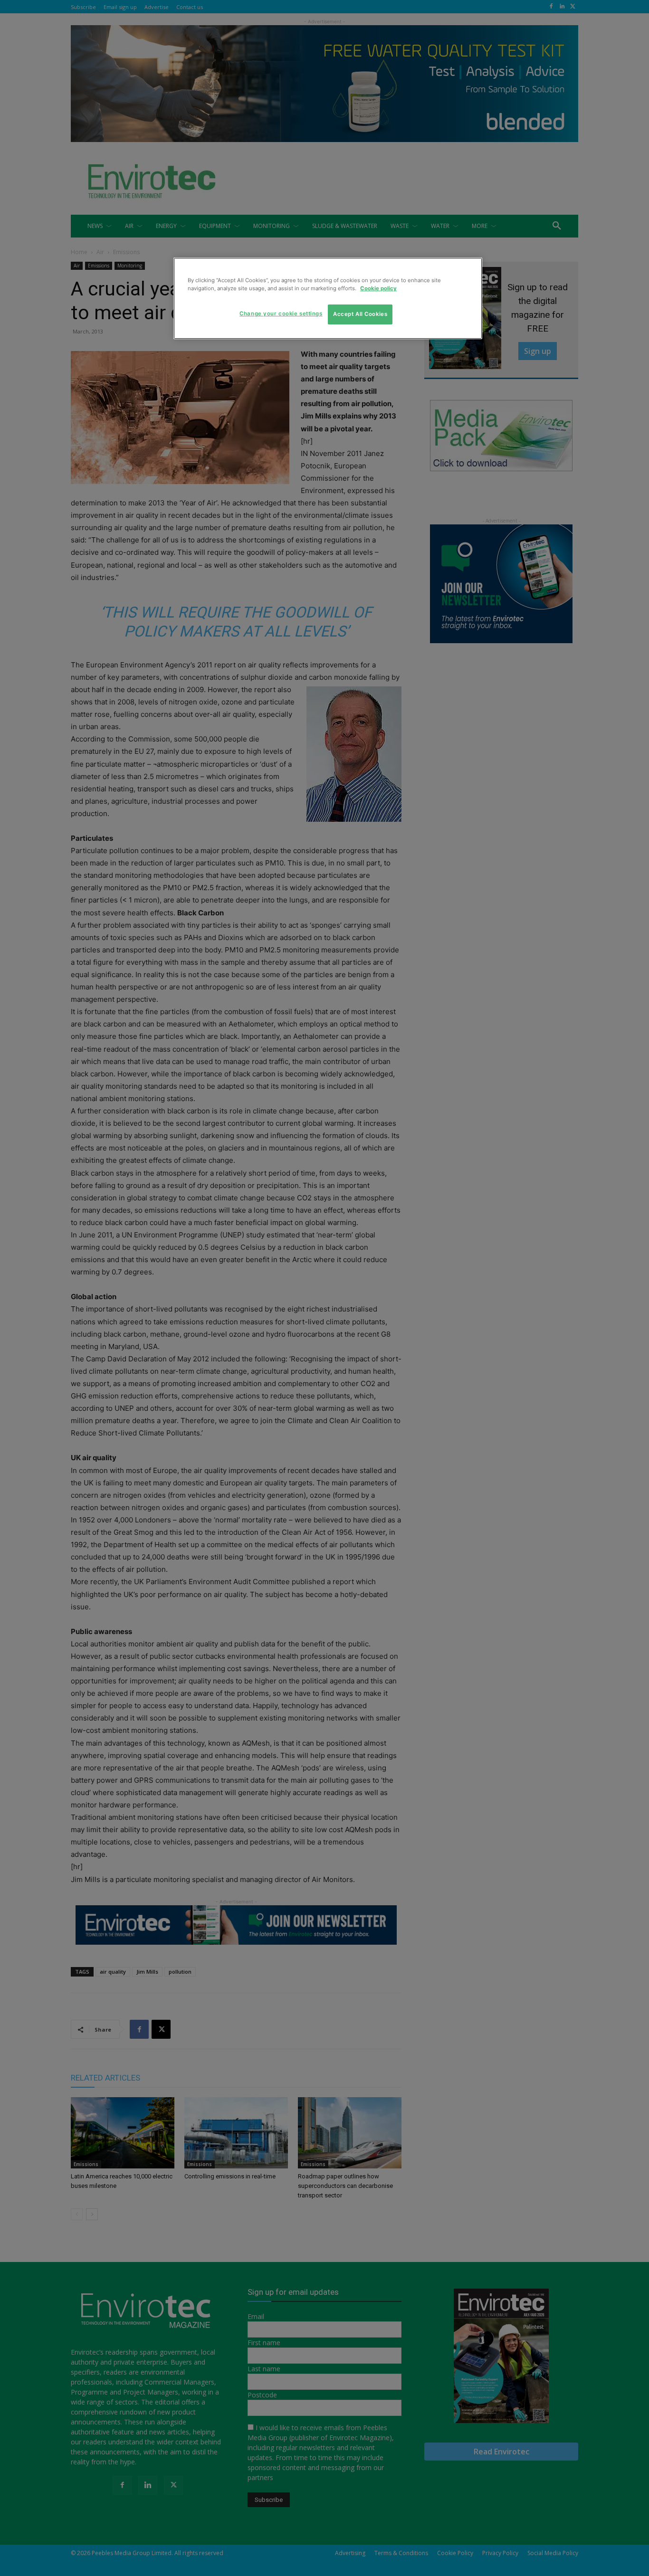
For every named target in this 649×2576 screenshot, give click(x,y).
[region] (328, 298)
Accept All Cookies (360, 314)
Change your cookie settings (281, 314)
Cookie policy (378, 288)
